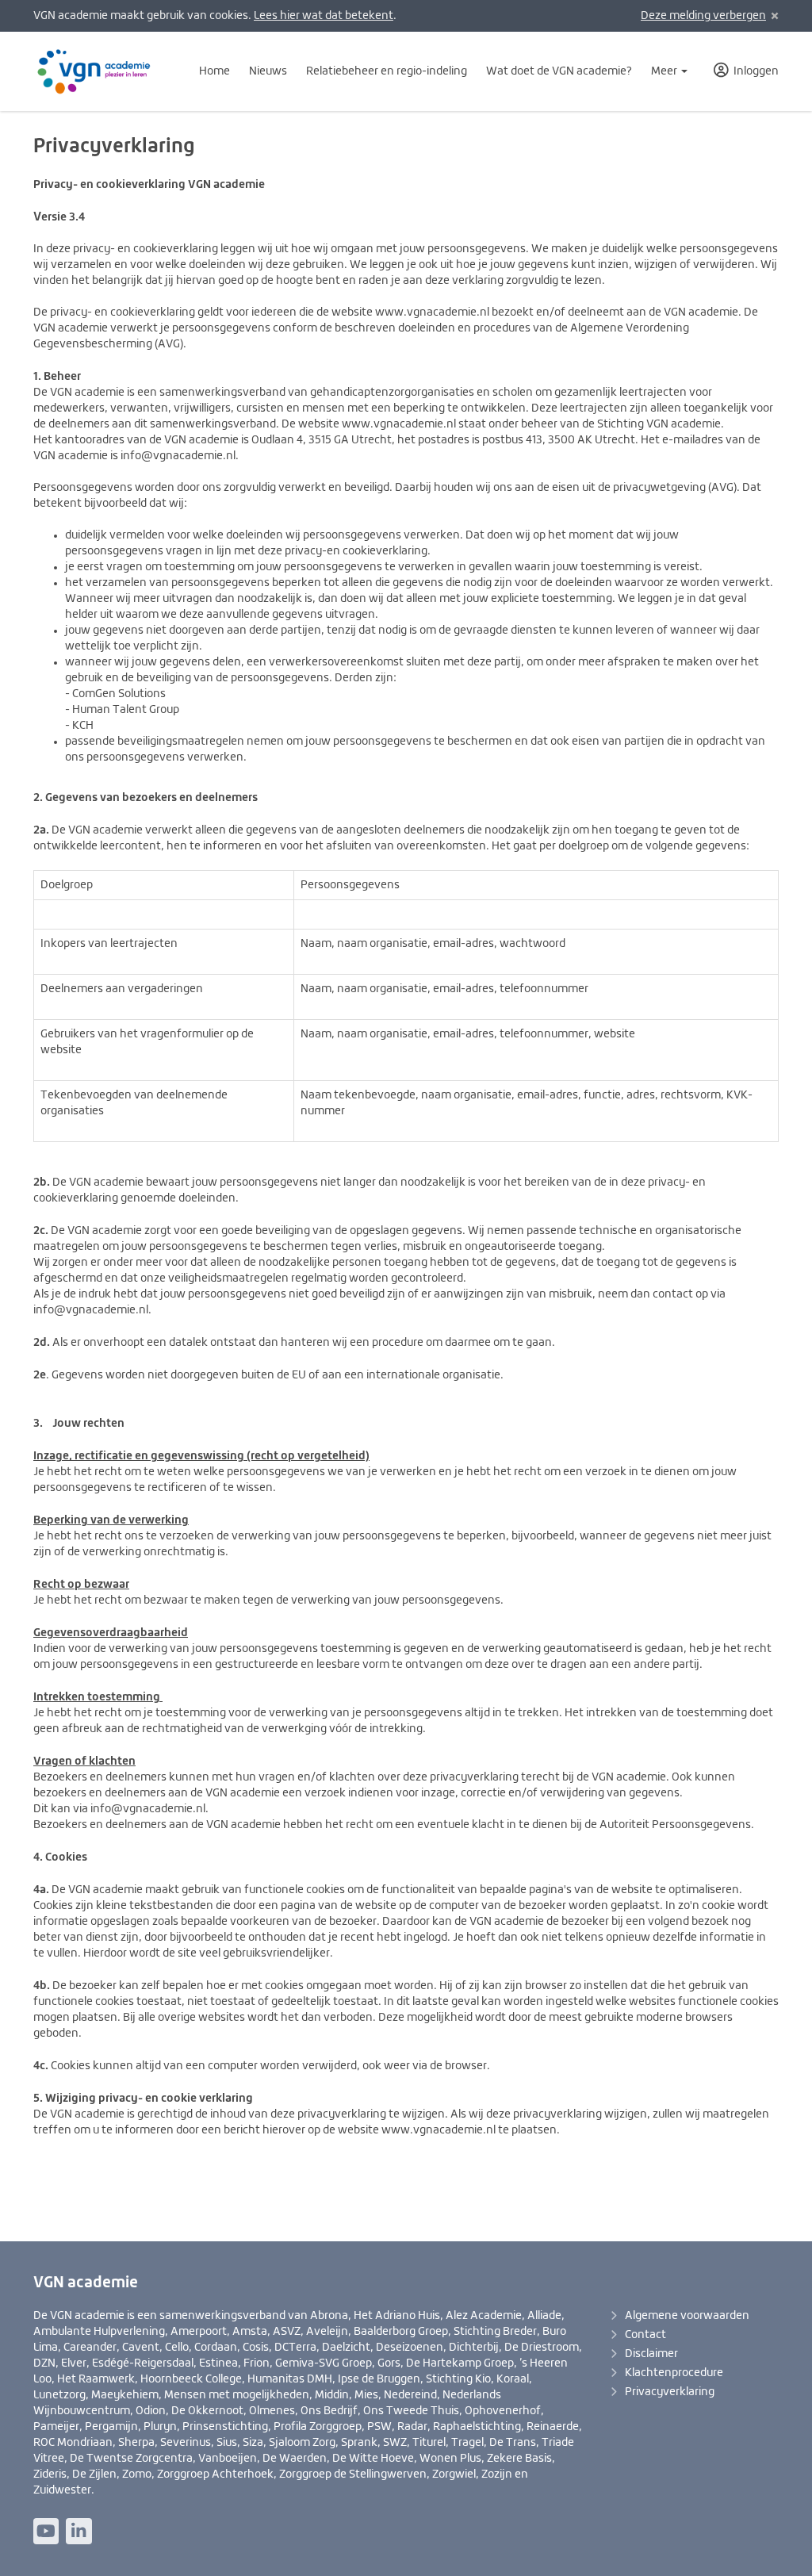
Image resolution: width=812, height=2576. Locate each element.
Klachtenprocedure (674, 2373)
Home (214, 71)
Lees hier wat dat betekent (324, 16)
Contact (645, 2335)
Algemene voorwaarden (687, 2316)
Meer (665, 71)
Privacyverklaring (670, 2392)
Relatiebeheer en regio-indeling (387, 71)
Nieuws (268, 71)
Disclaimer (651, 2354)
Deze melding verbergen (703, 16)
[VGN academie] (103, 71)
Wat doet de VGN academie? (559, 71)
